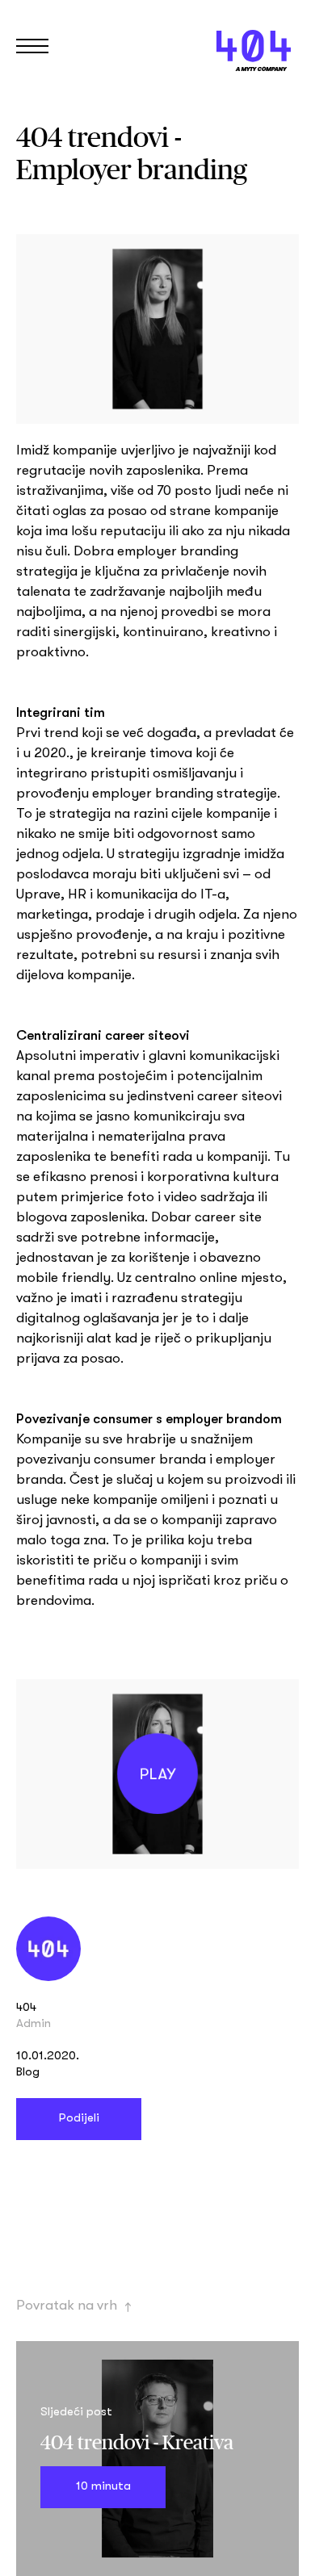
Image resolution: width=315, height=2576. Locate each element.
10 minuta (103, 2487)
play (158, 1774)
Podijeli (79, 2119)
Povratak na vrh (74, 2305)
